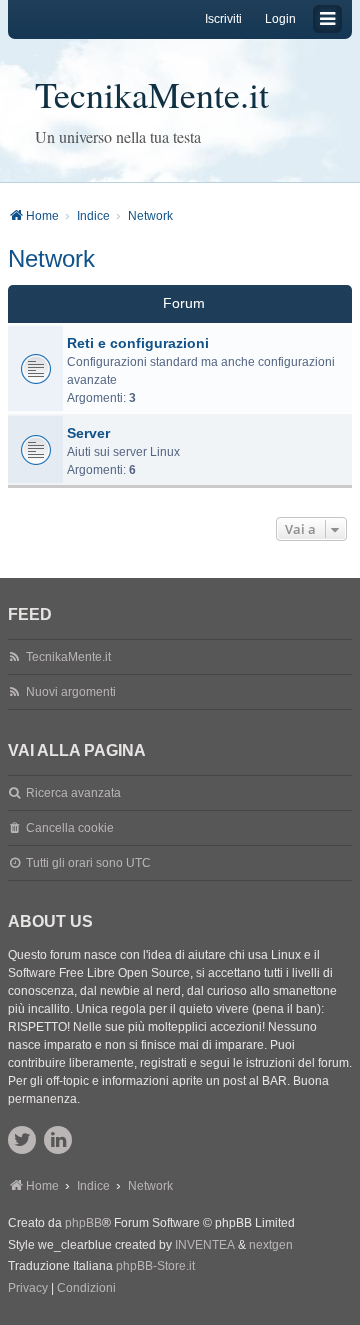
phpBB (83, 1223)
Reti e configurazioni (138, 343)
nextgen (271, 1245)
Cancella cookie (70, 828)
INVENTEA (205, 1245)
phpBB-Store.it (155, 1266)
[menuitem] (28, 1289)
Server (88, 433)
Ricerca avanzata (73, 793)
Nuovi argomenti (71, 692)
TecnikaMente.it (152, 94)
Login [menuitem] (280, 19)
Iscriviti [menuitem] (223, 19)
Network (51, 258)
